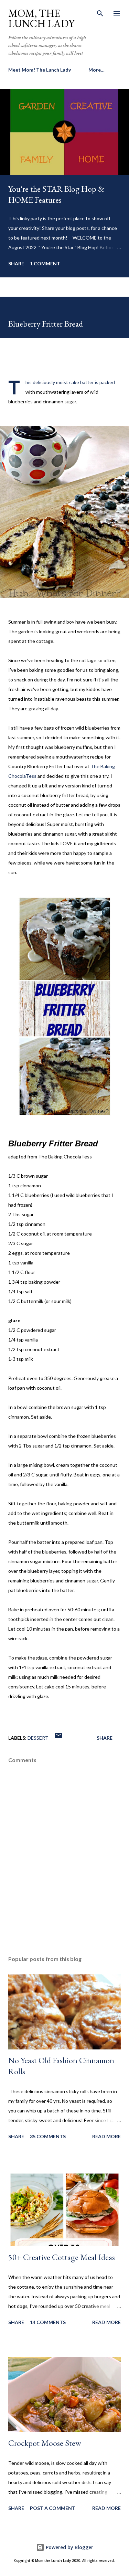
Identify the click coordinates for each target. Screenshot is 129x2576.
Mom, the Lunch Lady (41, 18)
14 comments (48, 2322)
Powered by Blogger (69, 2547)
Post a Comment (53, 2508)
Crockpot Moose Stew (45, 2443)
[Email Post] (58, 1738)
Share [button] (16, 263)
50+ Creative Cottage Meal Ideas (62, 2257)
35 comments (48, 2136)
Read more (106, 2136)
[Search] (100, 12)
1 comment (45, 263)
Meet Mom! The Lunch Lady (40, 70)
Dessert (38, 1738)
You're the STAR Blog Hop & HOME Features (56, 194)
